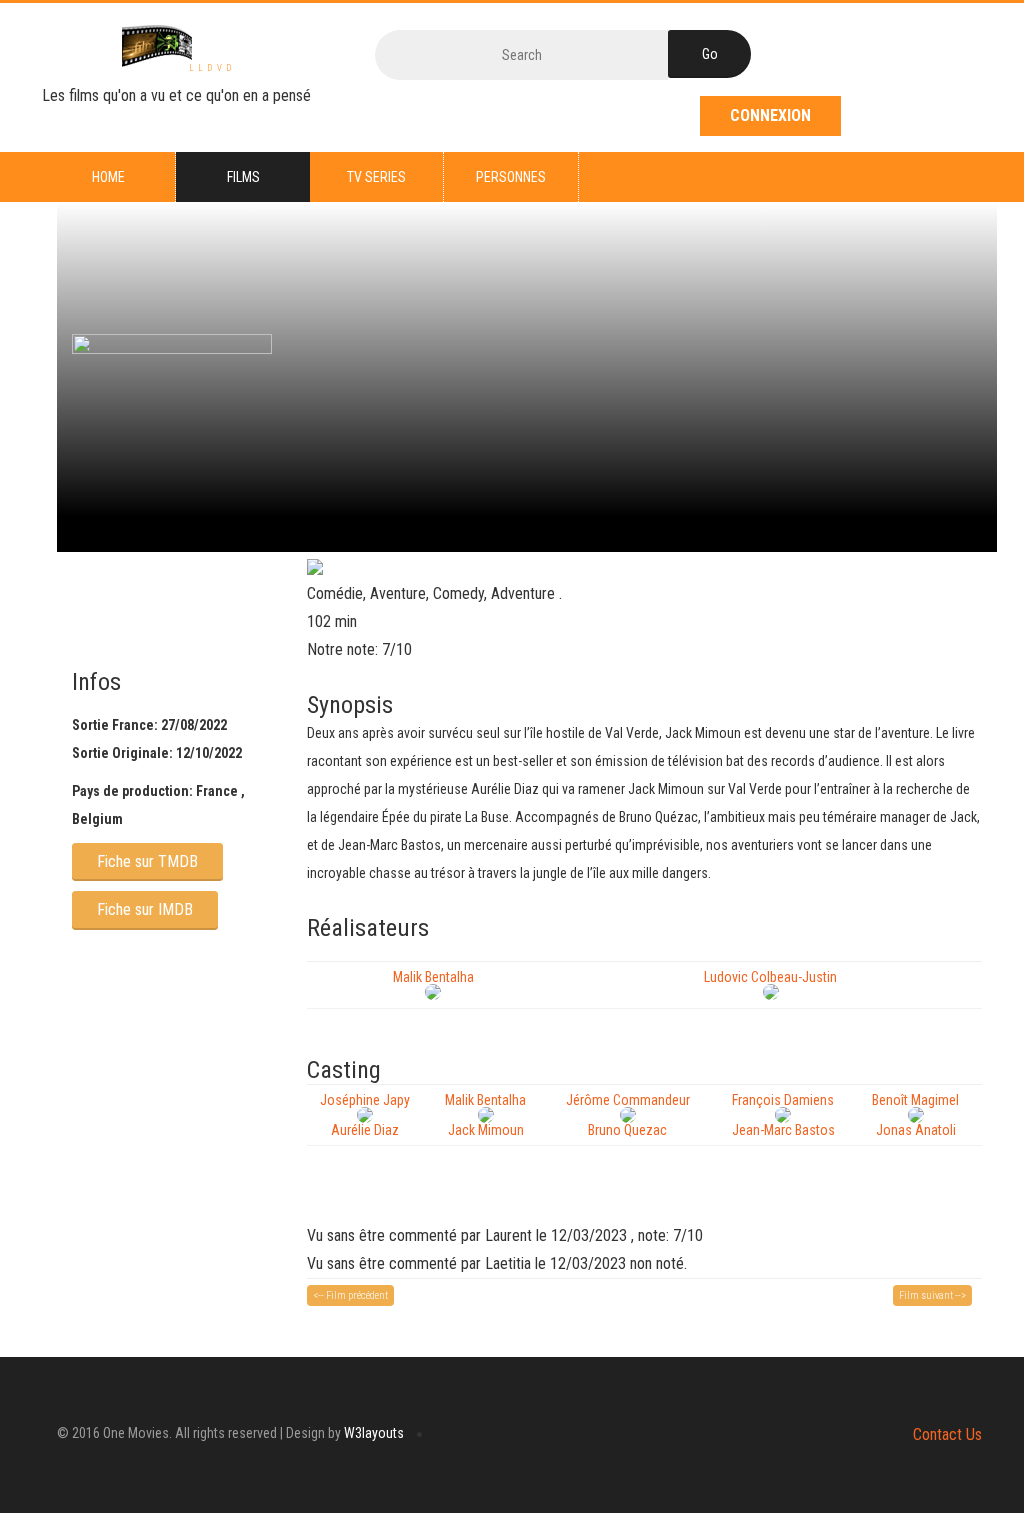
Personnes (511, 177)
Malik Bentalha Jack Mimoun (485, 1115)
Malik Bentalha (433, 977)
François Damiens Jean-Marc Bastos (783, 1115)
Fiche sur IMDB (145, 909)
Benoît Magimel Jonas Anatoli (915, 1115)
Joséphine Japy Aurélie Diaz (365, 1115)
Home (108, 177)
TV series (376, 177)
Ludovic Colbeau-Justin (770, 977)
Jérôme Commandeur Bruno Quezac (628, 1115)
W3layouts (374, 1433)
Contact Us (947, 1434)
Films (243, 177)
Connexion (770, 115)
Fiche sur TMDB (147, 861)
